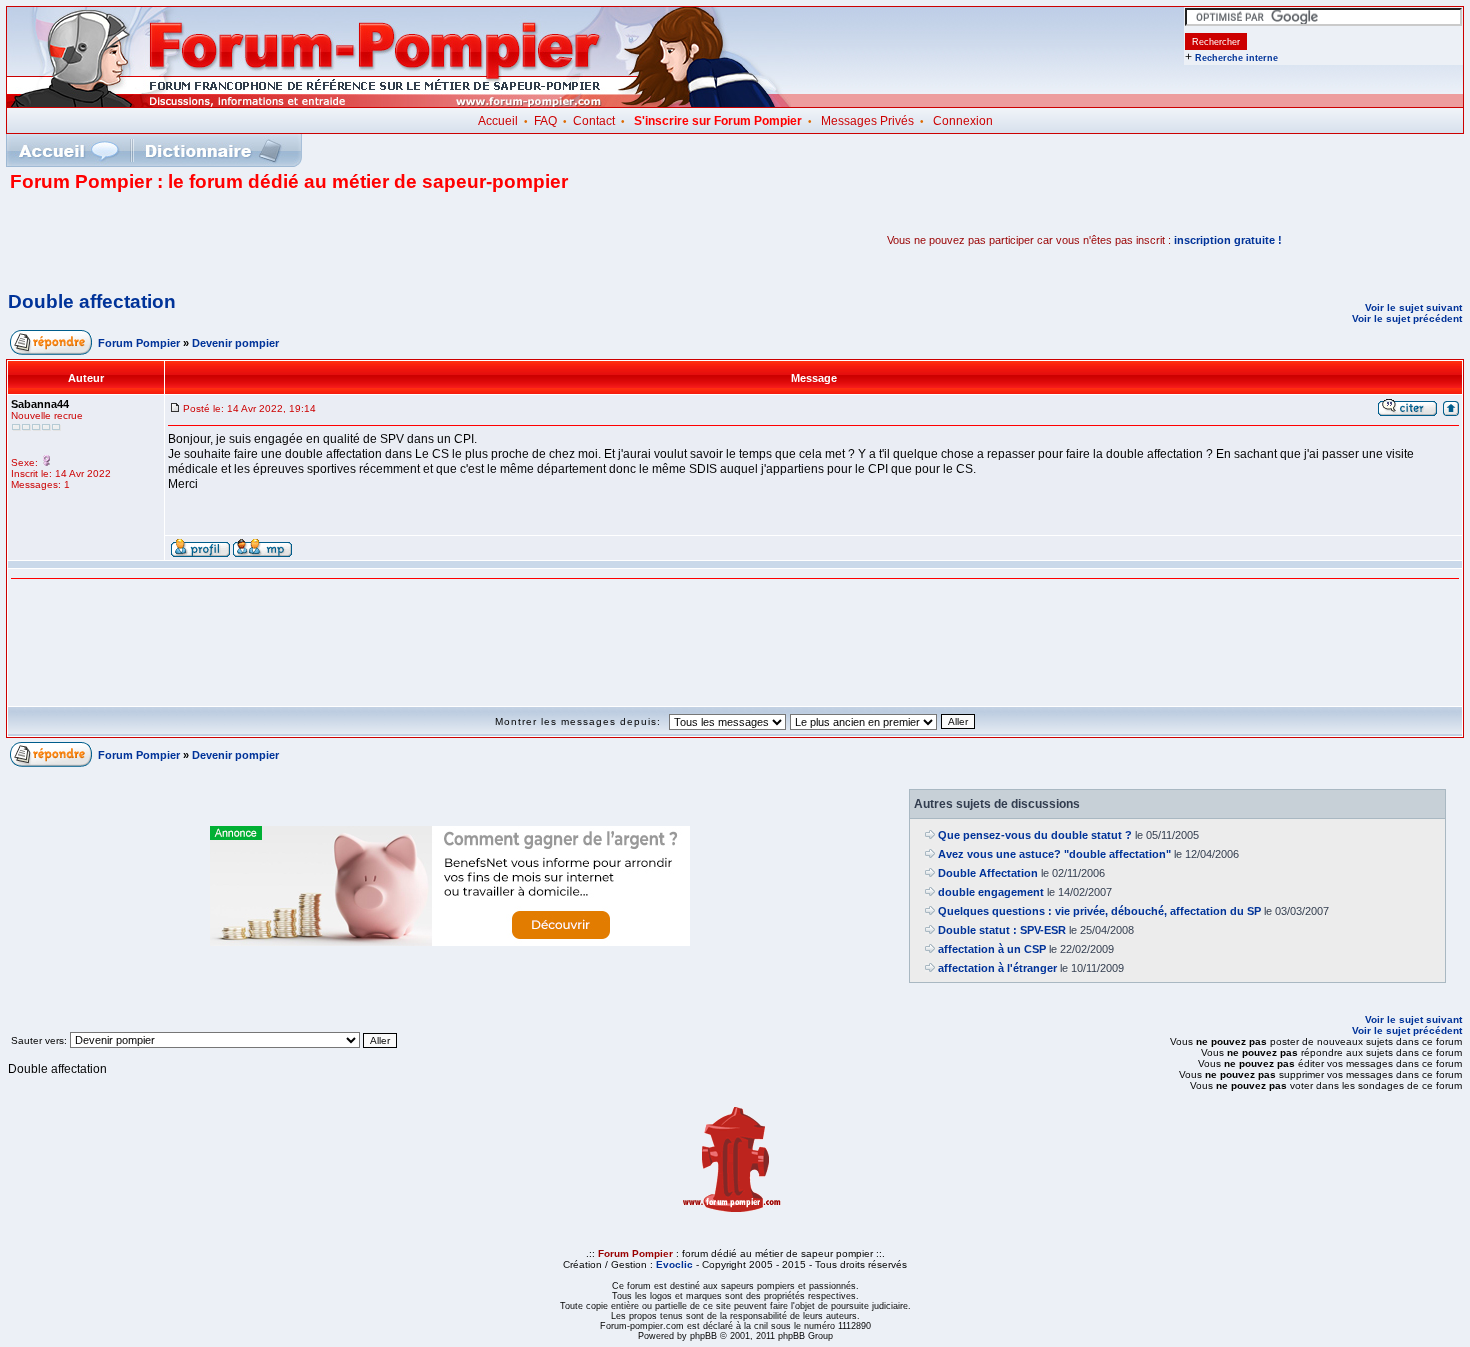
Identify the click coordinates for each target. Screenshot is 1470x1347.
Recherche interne (1236, 58)
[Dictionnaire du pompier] (213, 150)
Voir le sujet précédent (1407, 318)
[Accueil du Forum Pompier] (68, 150)
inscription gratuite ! (1228, 240)
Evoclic (674, 1264)
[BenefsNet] (450, 942)
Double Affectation (988, 873)
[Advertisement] (244, 240)
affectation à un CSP (992, 949)
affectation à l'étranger (997, 968)
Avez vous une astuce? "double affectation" (1054, 854)
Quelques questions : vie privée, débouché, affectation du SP (1099, 911)
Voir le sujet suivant (1413, 307)
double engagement (991, 892)
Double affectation (92, 301)
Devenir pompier (235, 343)
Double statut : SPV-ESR (1002, 930)
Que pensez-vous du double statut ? (1035, 835)
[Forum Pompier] (399, 103)
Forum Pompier (139, 343)
